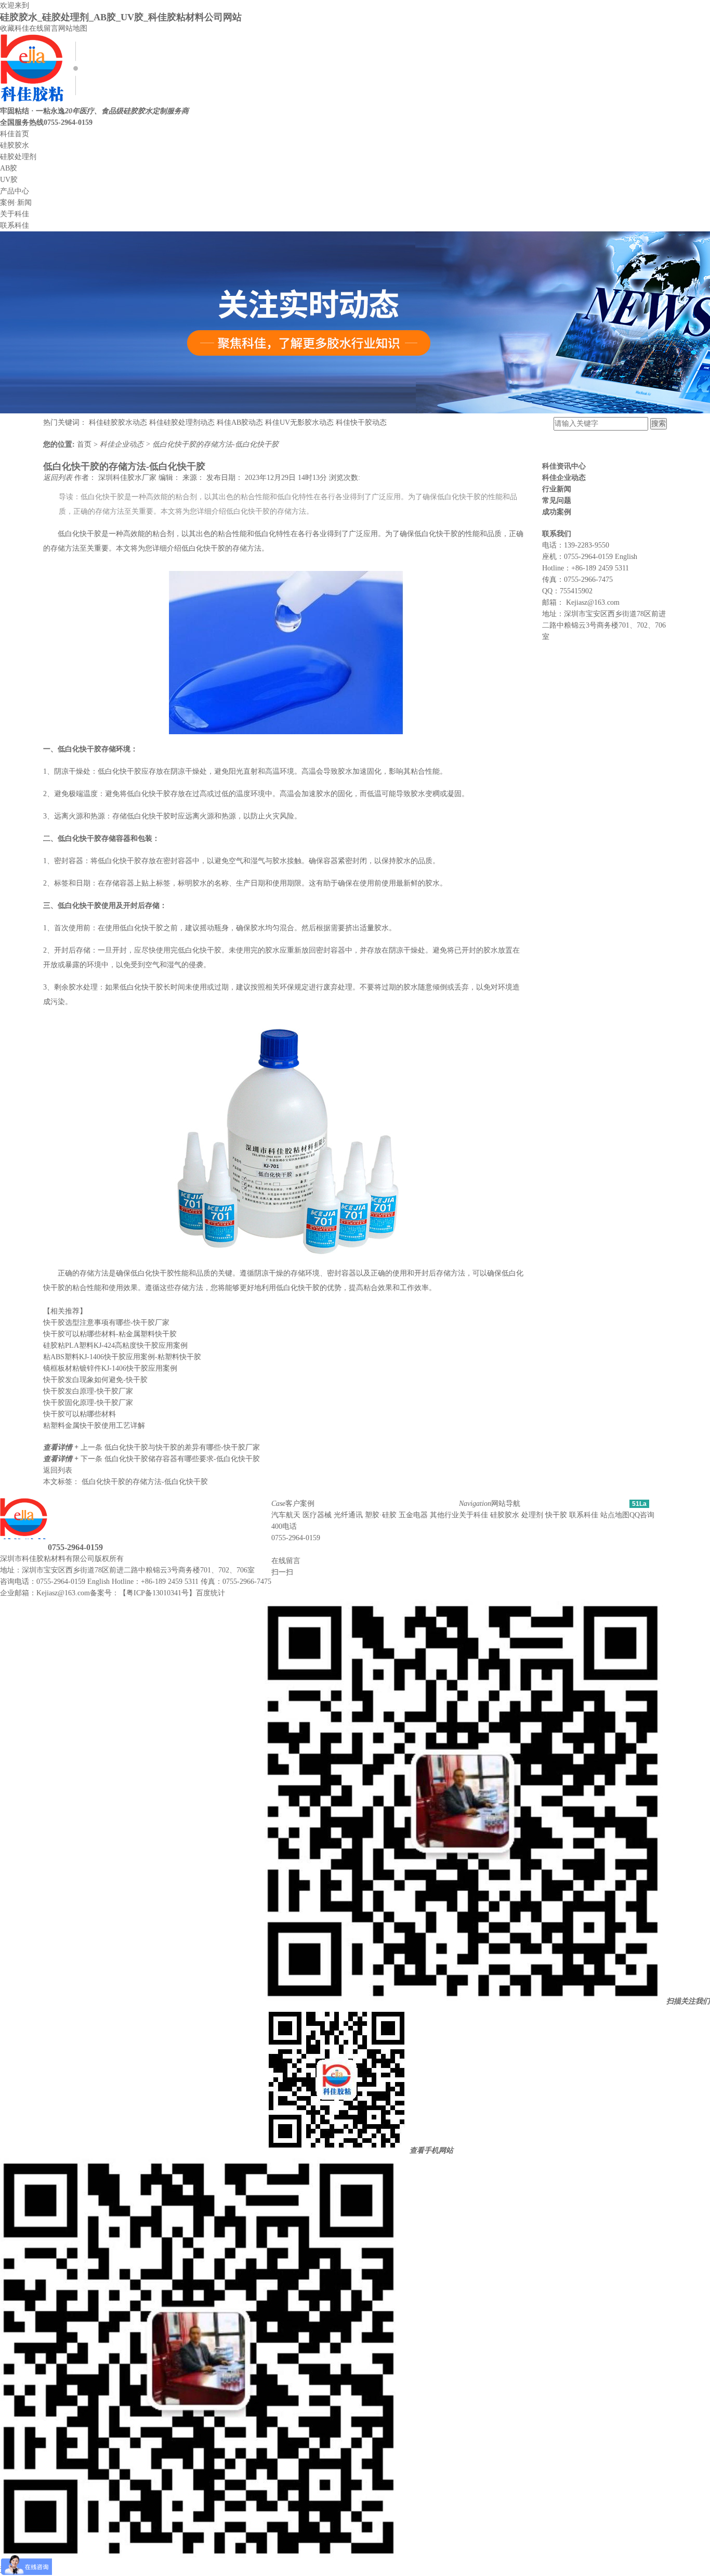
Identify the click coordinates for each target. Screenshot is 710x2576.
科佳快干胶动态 (361, 422)
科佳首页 (15, 134)
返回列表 (59, 478)
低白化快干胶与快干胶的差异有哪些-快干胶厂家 (182, 1447)
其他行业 (444, 1515)
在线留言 (44, 28)
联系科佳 (15, 225)
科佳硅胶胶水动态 (118, 422)
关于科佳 (15, 214)
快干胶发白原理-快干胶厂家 (88, 1391)
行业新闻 (557, 489)
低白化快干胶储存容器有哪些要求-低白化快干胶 (182, 1459)
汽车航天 (286, 1515)
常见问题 (557, 500)
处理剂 (532, 1515)
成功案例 (557, 512)
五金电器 (413, 1515)
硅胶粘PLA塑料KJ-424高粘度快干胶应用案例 (115, 1345)
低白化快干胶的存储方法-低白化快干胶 (215, 444)
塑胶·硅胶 (381, 1515)
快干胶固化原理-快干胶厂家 (88, 1403)
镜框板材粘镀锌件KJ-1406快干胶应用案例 (110, 1368)
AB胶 (9, 168)
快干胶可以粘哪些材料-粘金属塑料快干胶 (110, 1334)
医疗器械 (317, 1515)
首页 (85, 444)
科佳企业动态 (123, 444)
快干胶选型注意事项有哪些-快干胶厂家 (106, 1323)
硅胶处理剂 (18, 157)
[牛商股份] (130, 1559)
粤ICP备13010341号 (157, 1593)
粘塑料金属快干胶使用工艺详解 (94, 1426)
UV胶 (9, 180)
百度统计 (211, 1593)
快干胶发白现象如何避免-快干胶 (95, 1380)
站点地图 (615, 1515)
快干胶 (556, 1515)
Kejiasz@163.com (593, 602)
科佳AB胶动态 (240, 422)
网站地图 (73, 28)
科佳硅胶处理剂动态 (182, 422)
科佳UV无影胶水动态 (299, 422)
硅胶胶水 (15, 145)
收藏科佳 (15, 28)
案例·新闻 (16, 203)
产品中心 (15, 191)
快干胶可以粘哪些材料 (80, 1414)
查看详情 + (62, 1447)
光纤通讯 (348, 1515)
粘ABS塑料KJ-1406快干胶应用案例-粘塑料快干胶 (122, 1357)
